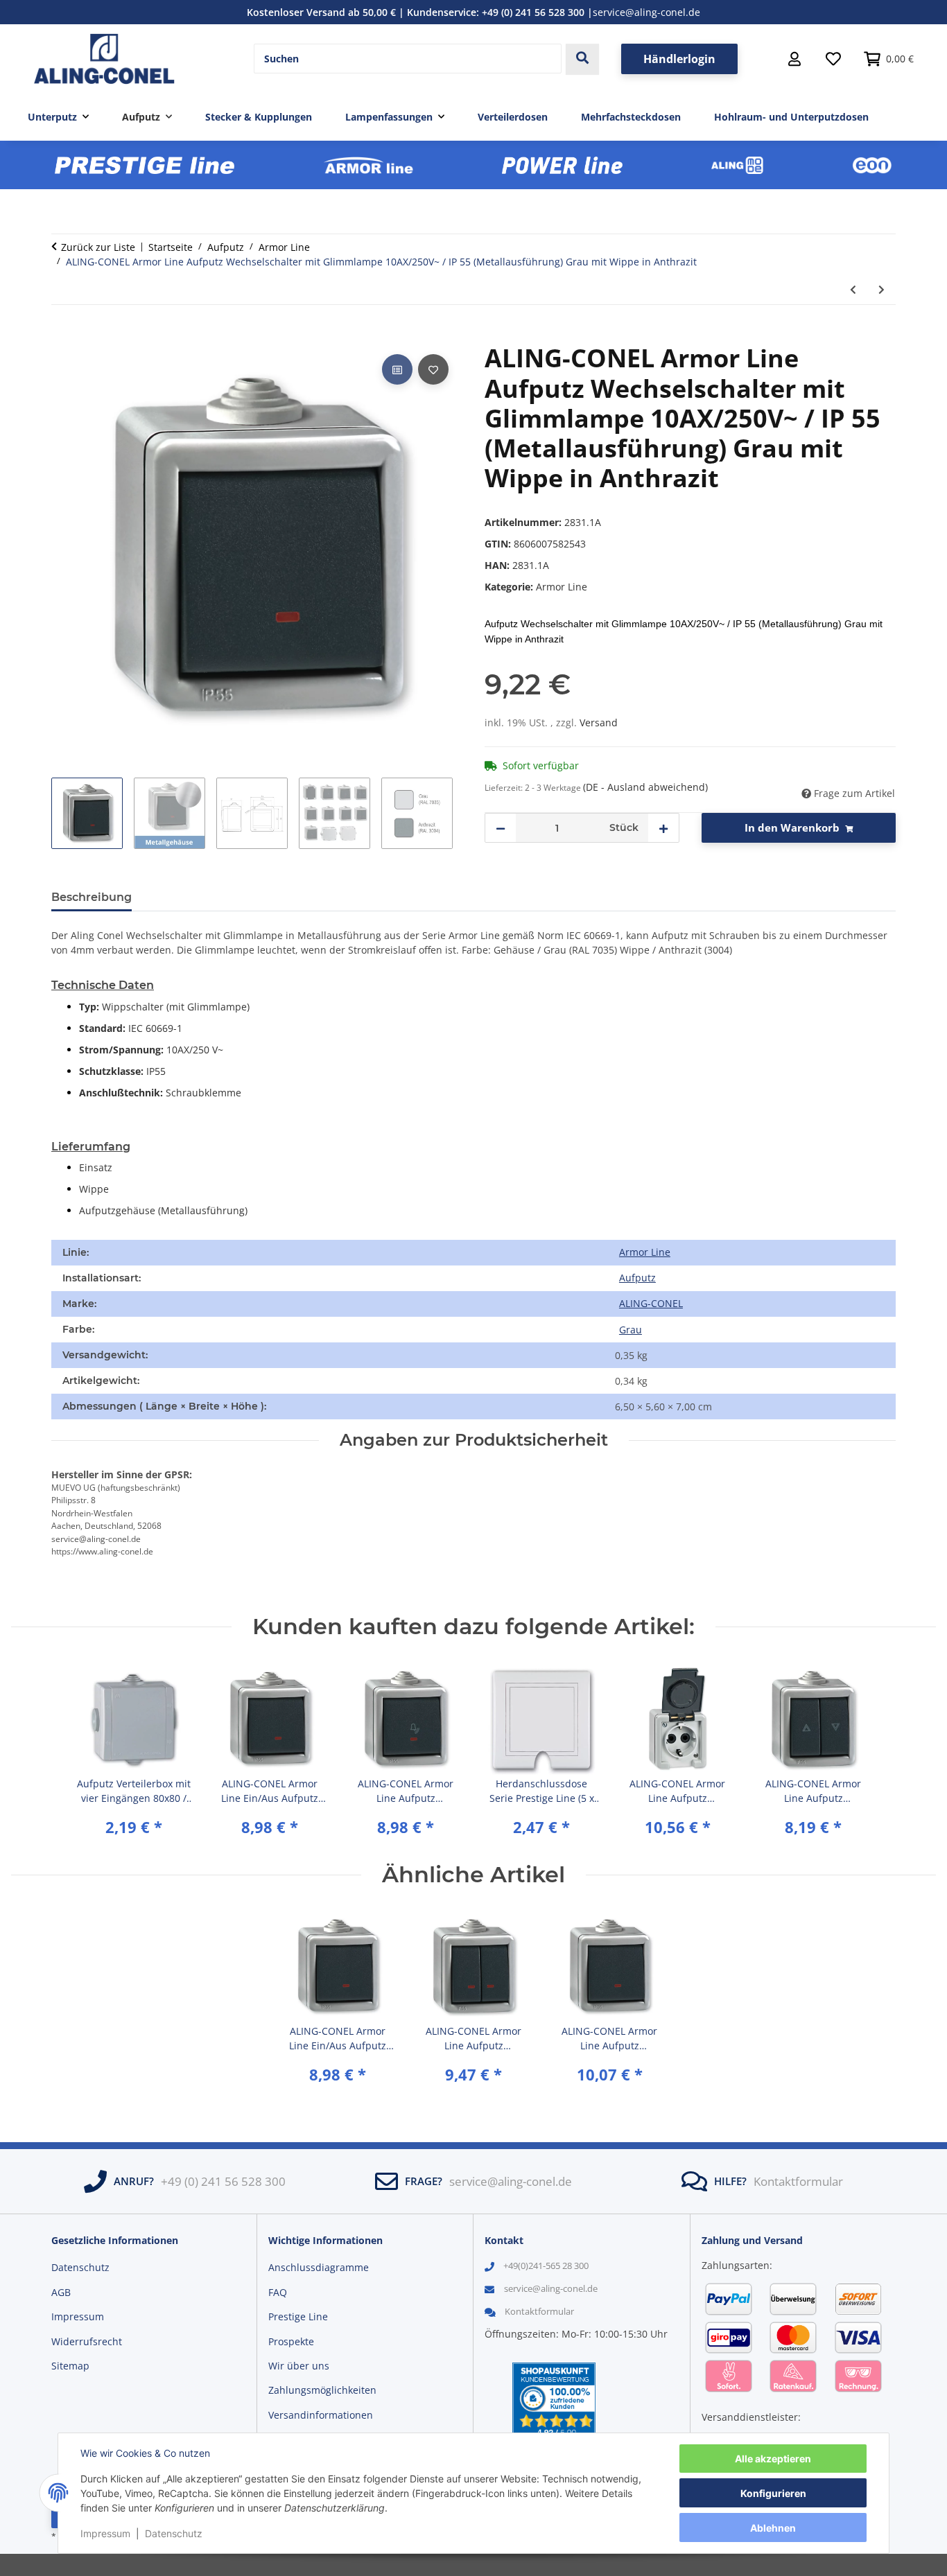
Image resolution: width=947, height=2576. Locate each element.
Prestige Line (298, 2316)
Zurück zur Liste (98, 247)
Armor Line (562, 587)
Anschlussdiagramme (319, 2267)
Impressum (105, 2533)
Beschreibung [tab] (92, 897)
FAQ (278, 2292)
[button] (794, 59)
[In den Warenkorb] (62, 335)
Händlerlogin (679, 59)
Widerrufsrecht (87, 2341)
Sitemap (70, 2366)
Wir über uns (299, 2366)
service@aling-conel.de (646, 12)
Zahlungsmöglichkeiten (322, 2390)
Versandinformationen (321, 2415)
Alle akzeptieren (773, 2459)
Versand (599, 722)
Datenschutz (174, 2533)
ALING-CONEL (651, 1303)
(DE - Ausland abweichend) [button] (645, 787)
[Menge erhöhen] (663, 828)
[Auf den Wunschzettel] (433, 369)
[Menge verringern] (501, 828)
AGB (61, 2292)
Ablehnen (773, 2528)
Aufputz (637, 1278)
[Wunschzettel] (833, 59)
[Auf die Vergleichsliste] (397, 369)
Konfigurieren (773, 2493)
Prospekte (291, 2341)
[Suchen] (582, 59)
